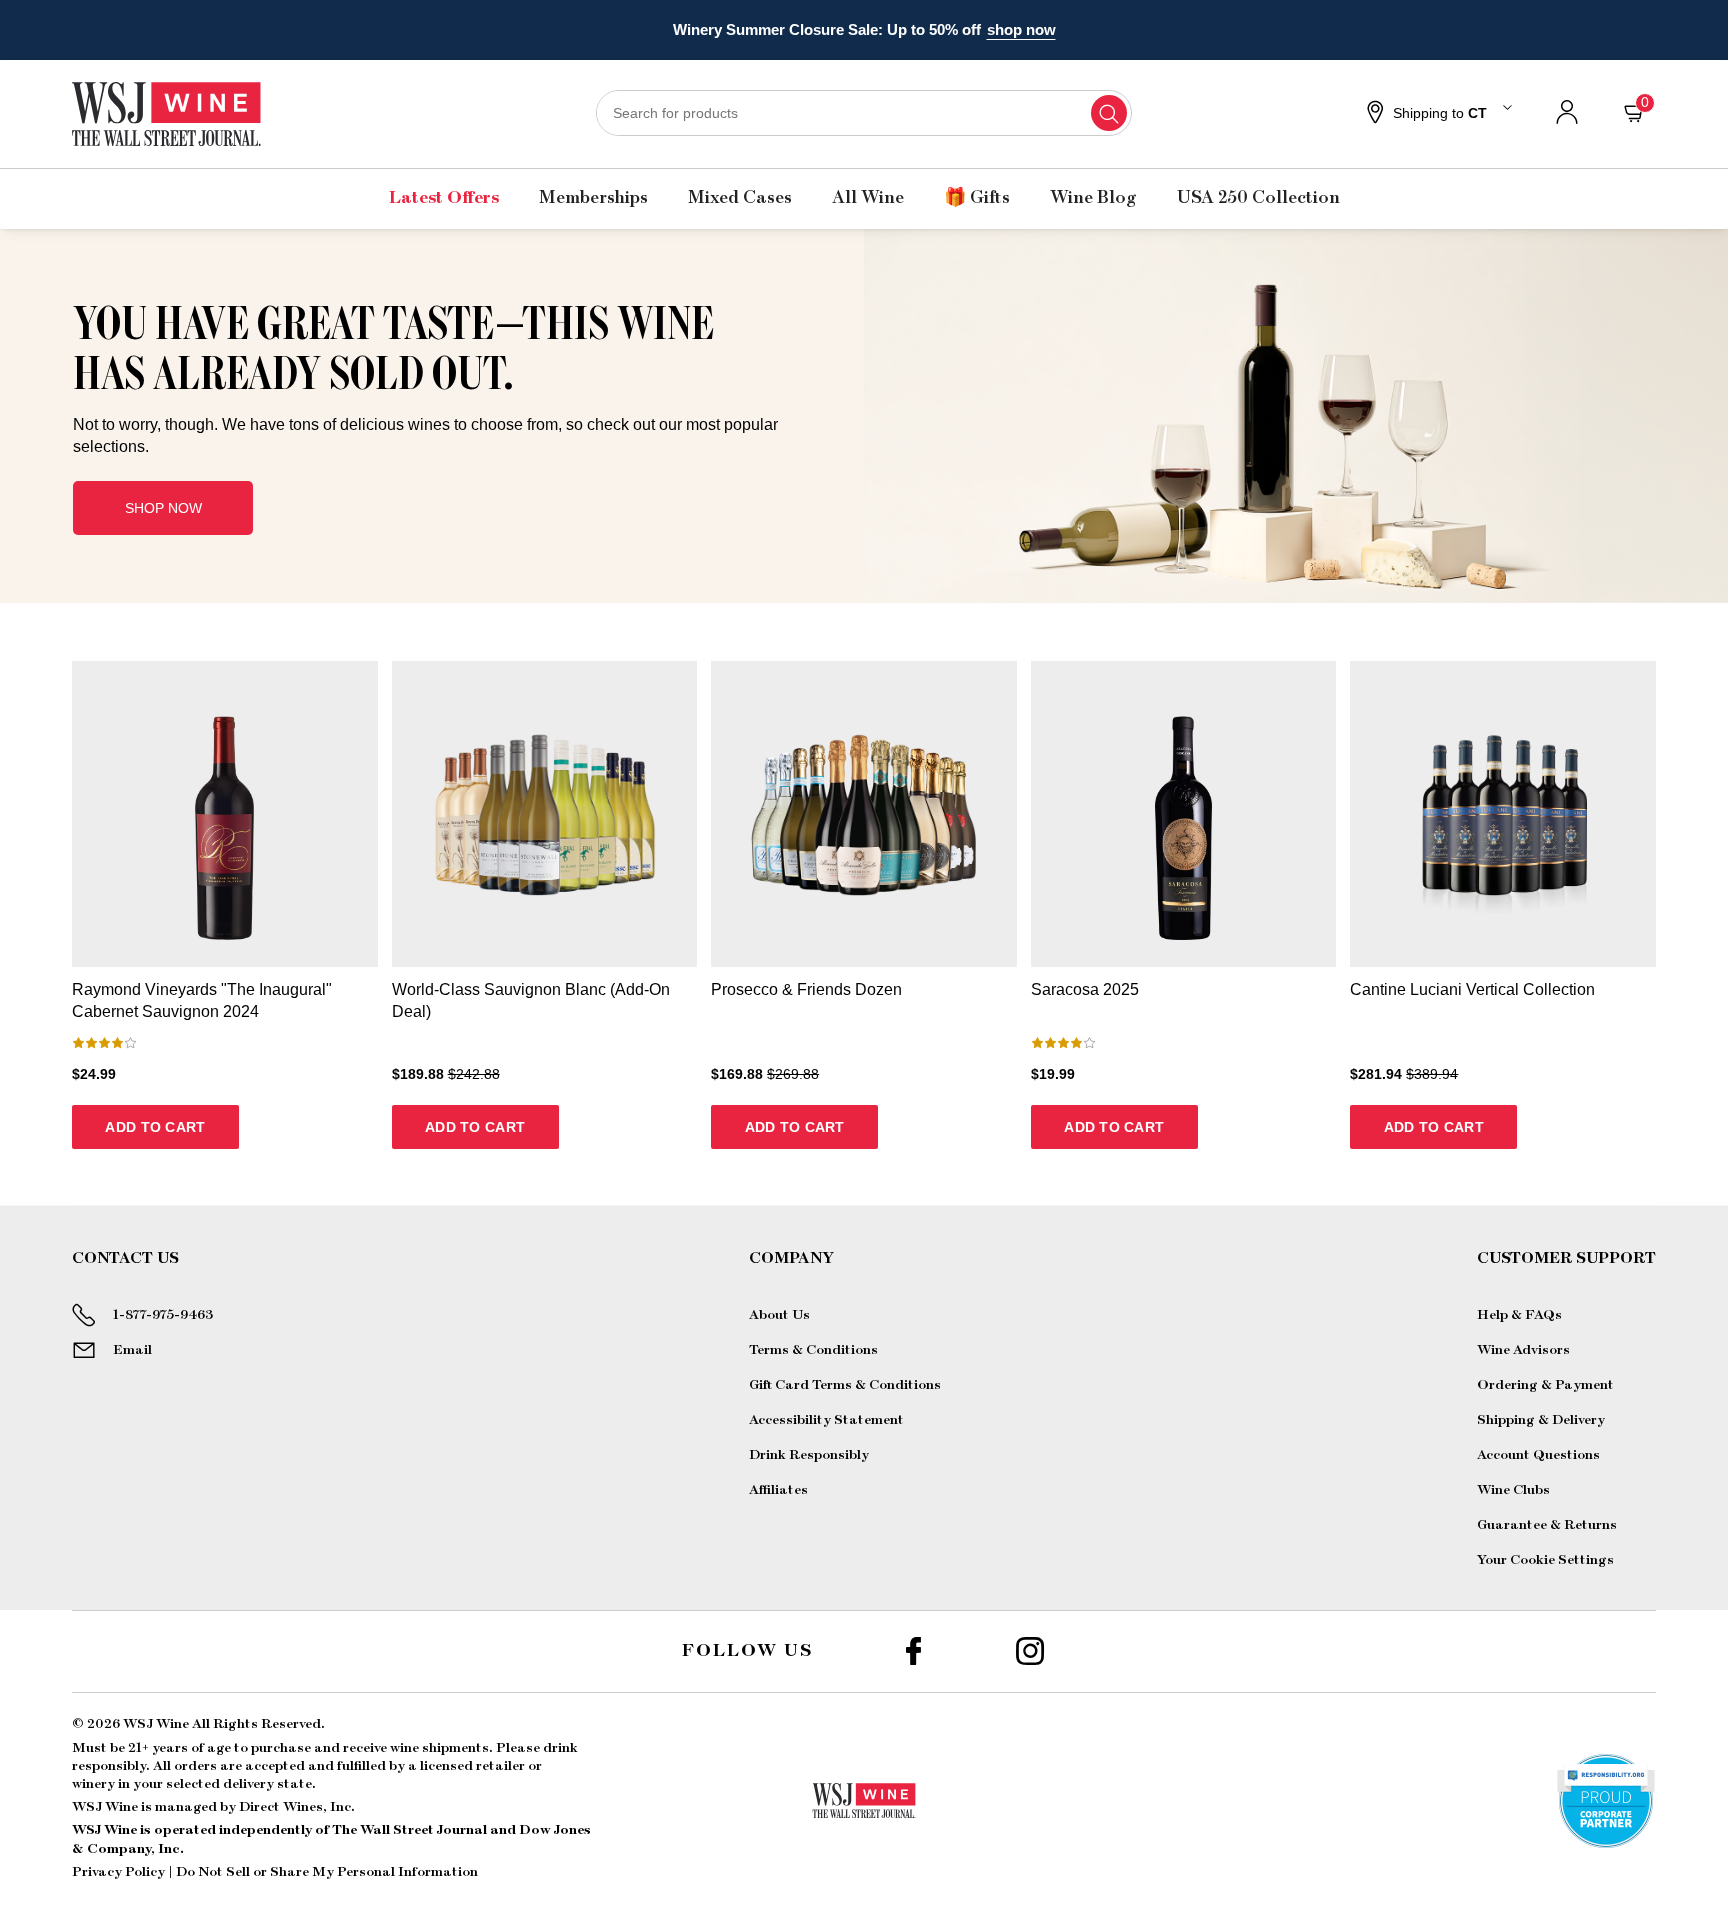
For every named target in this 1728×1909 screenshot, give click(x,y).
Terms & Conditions (813, 1350)
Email (132, 1350)
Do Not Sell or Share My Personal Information (327, 1872)
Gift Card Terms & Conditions (845, 1385)
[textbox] (426, 378)
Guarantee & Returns (1547, 1525)
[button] (1437, 114)
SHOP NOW (163, 508)
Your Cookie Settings (1545, 1560)
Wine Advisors (1523, 1350)
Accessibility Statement (826, 1420)
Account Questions (1538, 1455)
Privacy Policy (118, 1872)
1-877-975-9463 (163, 1315)
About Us (779, 1315)
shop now (1021, 29)
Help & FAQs (1519, 1315)
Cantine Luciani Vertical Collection (1472, 989)
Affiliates (778, 1490)
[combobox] (864, 113)
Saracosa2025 (1085, 989)
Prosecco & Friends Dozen (806, 989)
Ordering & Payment (1545, 1385)
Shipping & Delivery (1541, 1420)
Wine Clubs (1513, 1490)
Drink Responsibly (809, 1455)
